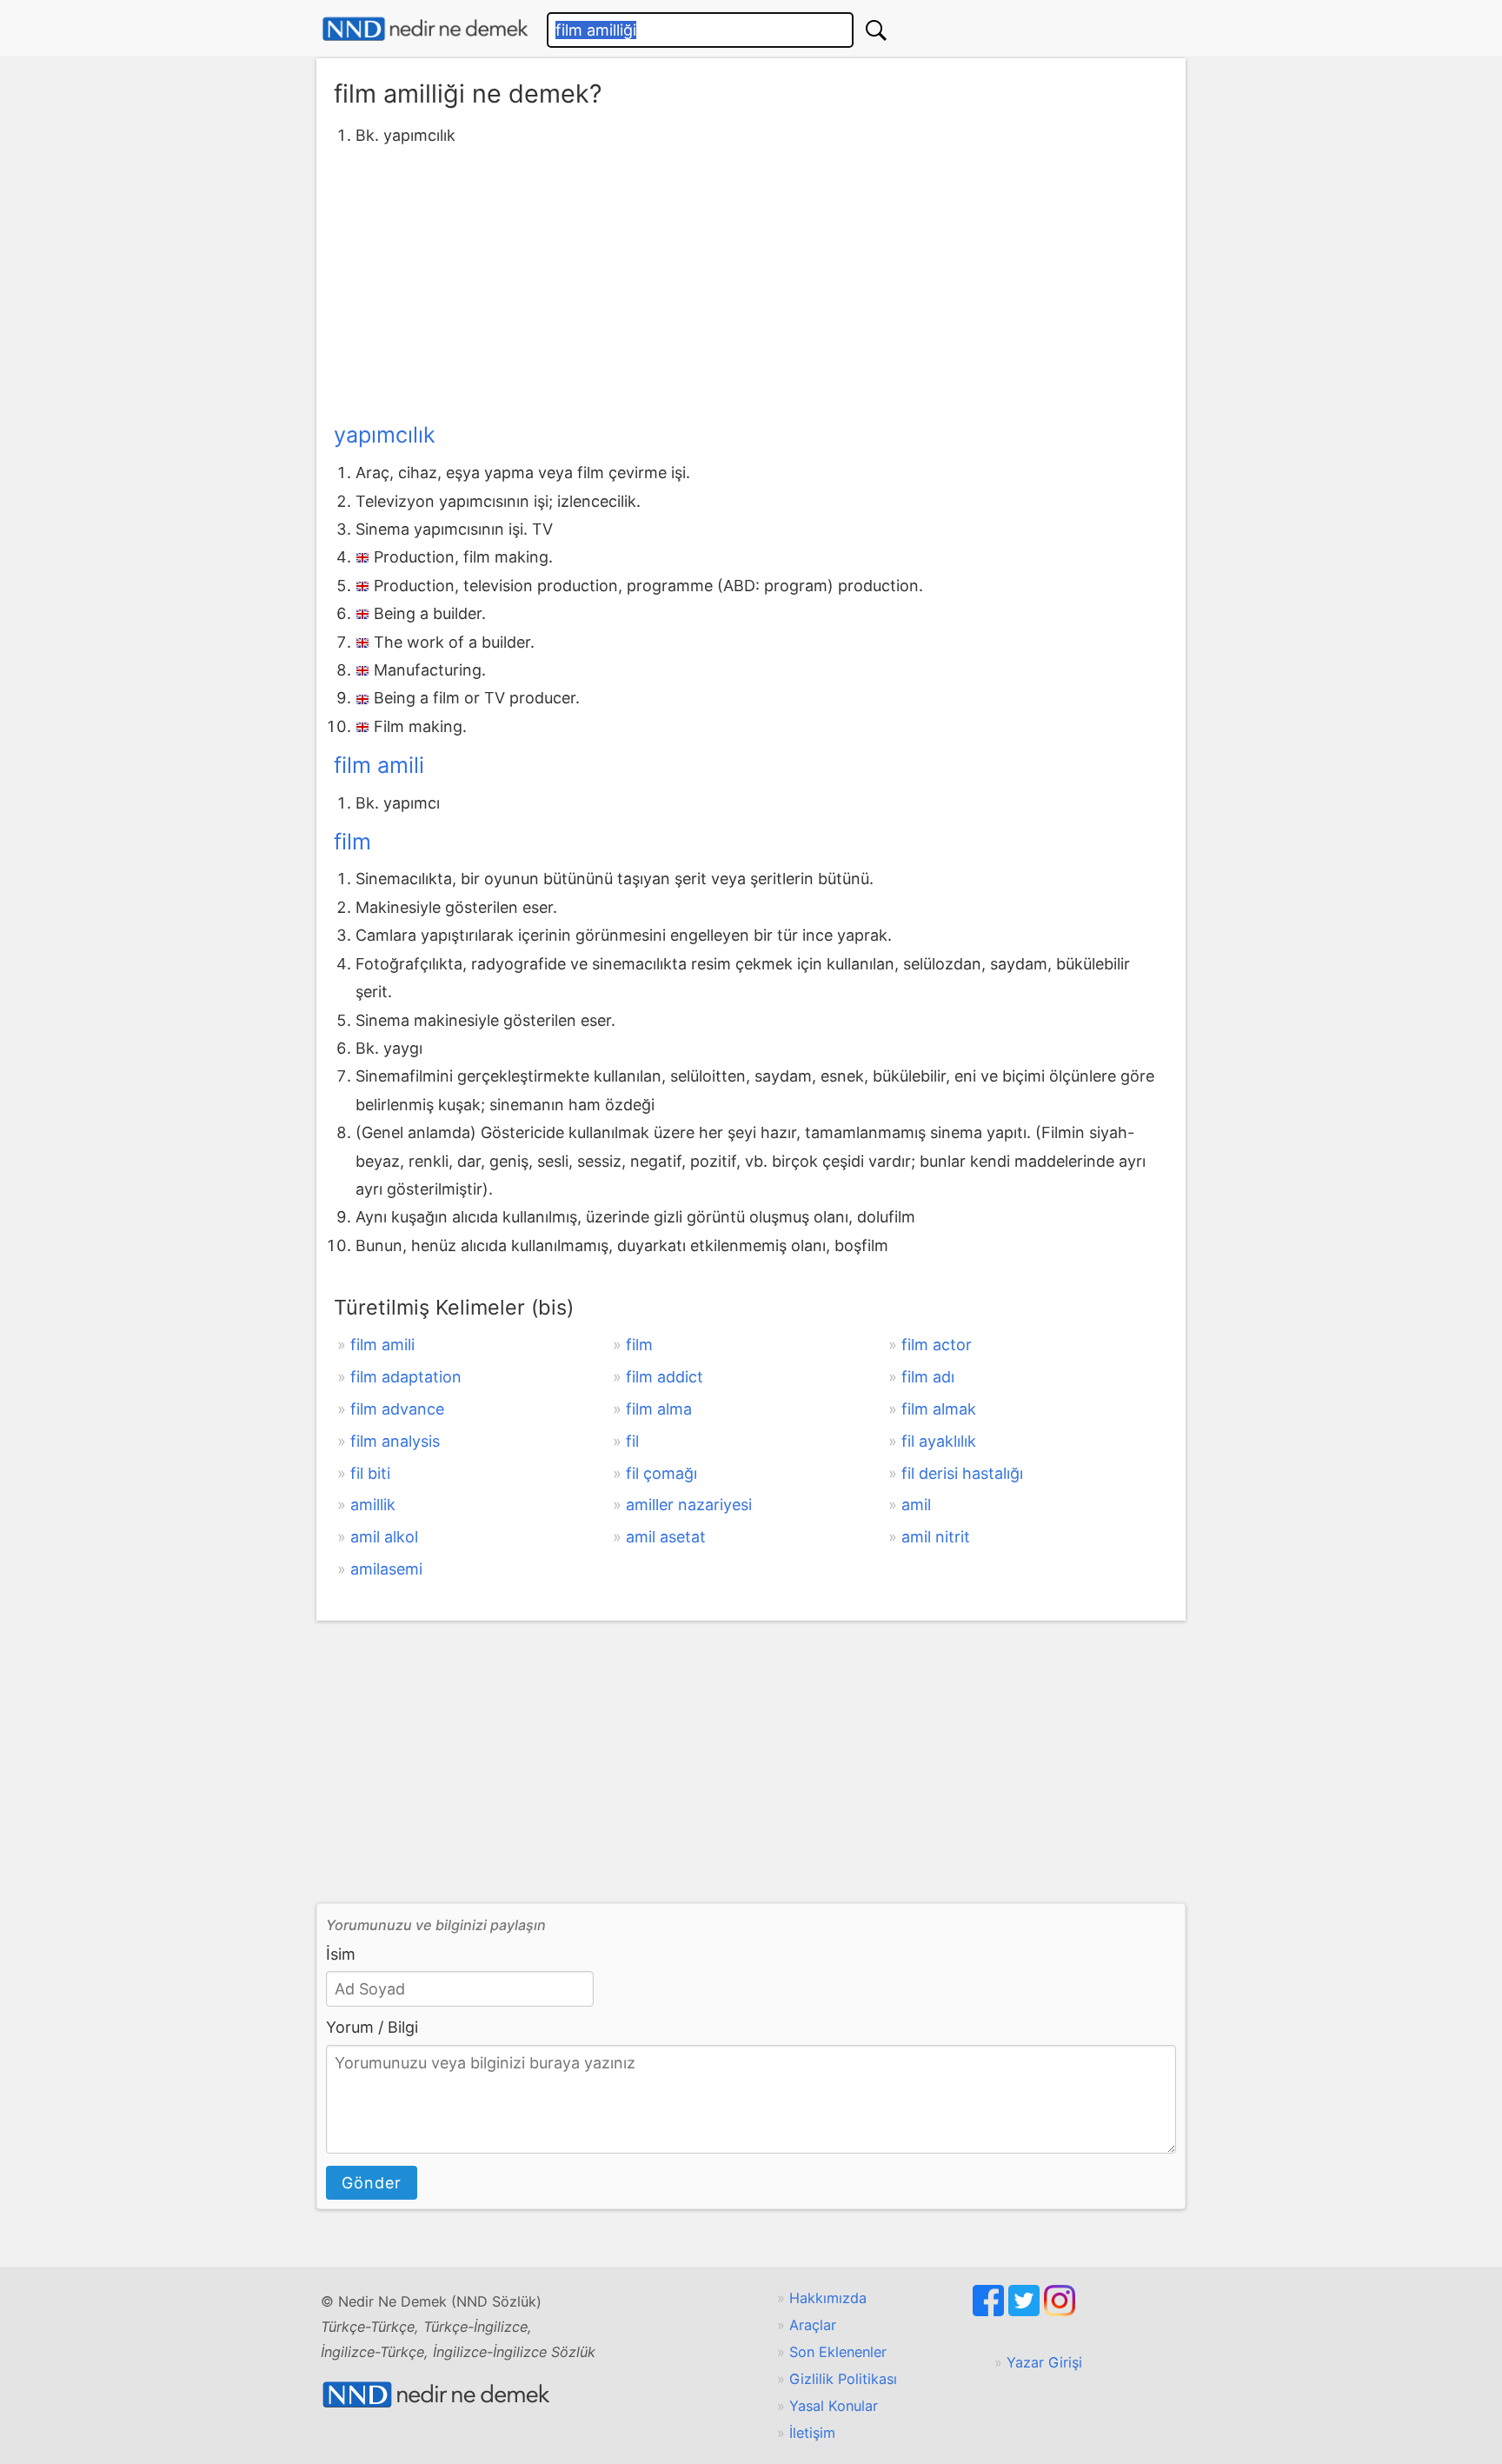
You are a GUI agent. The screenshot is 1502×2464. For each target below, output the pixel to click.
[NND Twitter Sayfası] (1026, 2311)
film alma (659, 1409)
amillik (373, 1505)
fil (632, 1441)
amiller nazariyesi (689, 1505)
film (352, 842)
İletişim (812, 2433)
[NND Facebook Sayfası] (990, 2311)
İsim (341, 1954)
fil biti (370, 1473)
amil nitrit (936, 1537)
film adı (928, 1377)
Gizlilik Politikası (843, 2379)
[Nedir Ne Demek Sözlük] (425, 29)
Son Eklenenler (838, 2352)
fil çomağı (661, 1473)
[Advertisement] (751, 281)
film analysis (395, 1441)
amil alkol (384, 1537)
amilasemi (386, 1569)
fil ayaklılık (939, 1441)
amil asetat (666, 1537)
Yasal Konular (834, 2406)
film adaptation (406, 1377)
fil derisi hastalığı (962, 1473)
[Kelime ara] (876, 30)
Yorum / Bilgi (372, 2027)
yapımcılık (385, 435)
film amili (379, 765)
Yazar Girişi (1044, 2362)
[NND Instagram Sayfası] (1060, 2311)
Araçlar (813, 2325)
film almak (939, 1409)
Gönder (372, 2183)
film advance (397, 1409)
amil (916, 1505)
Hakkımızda (828, 2298)
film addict (665, 1377)
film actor (937, 1345)
